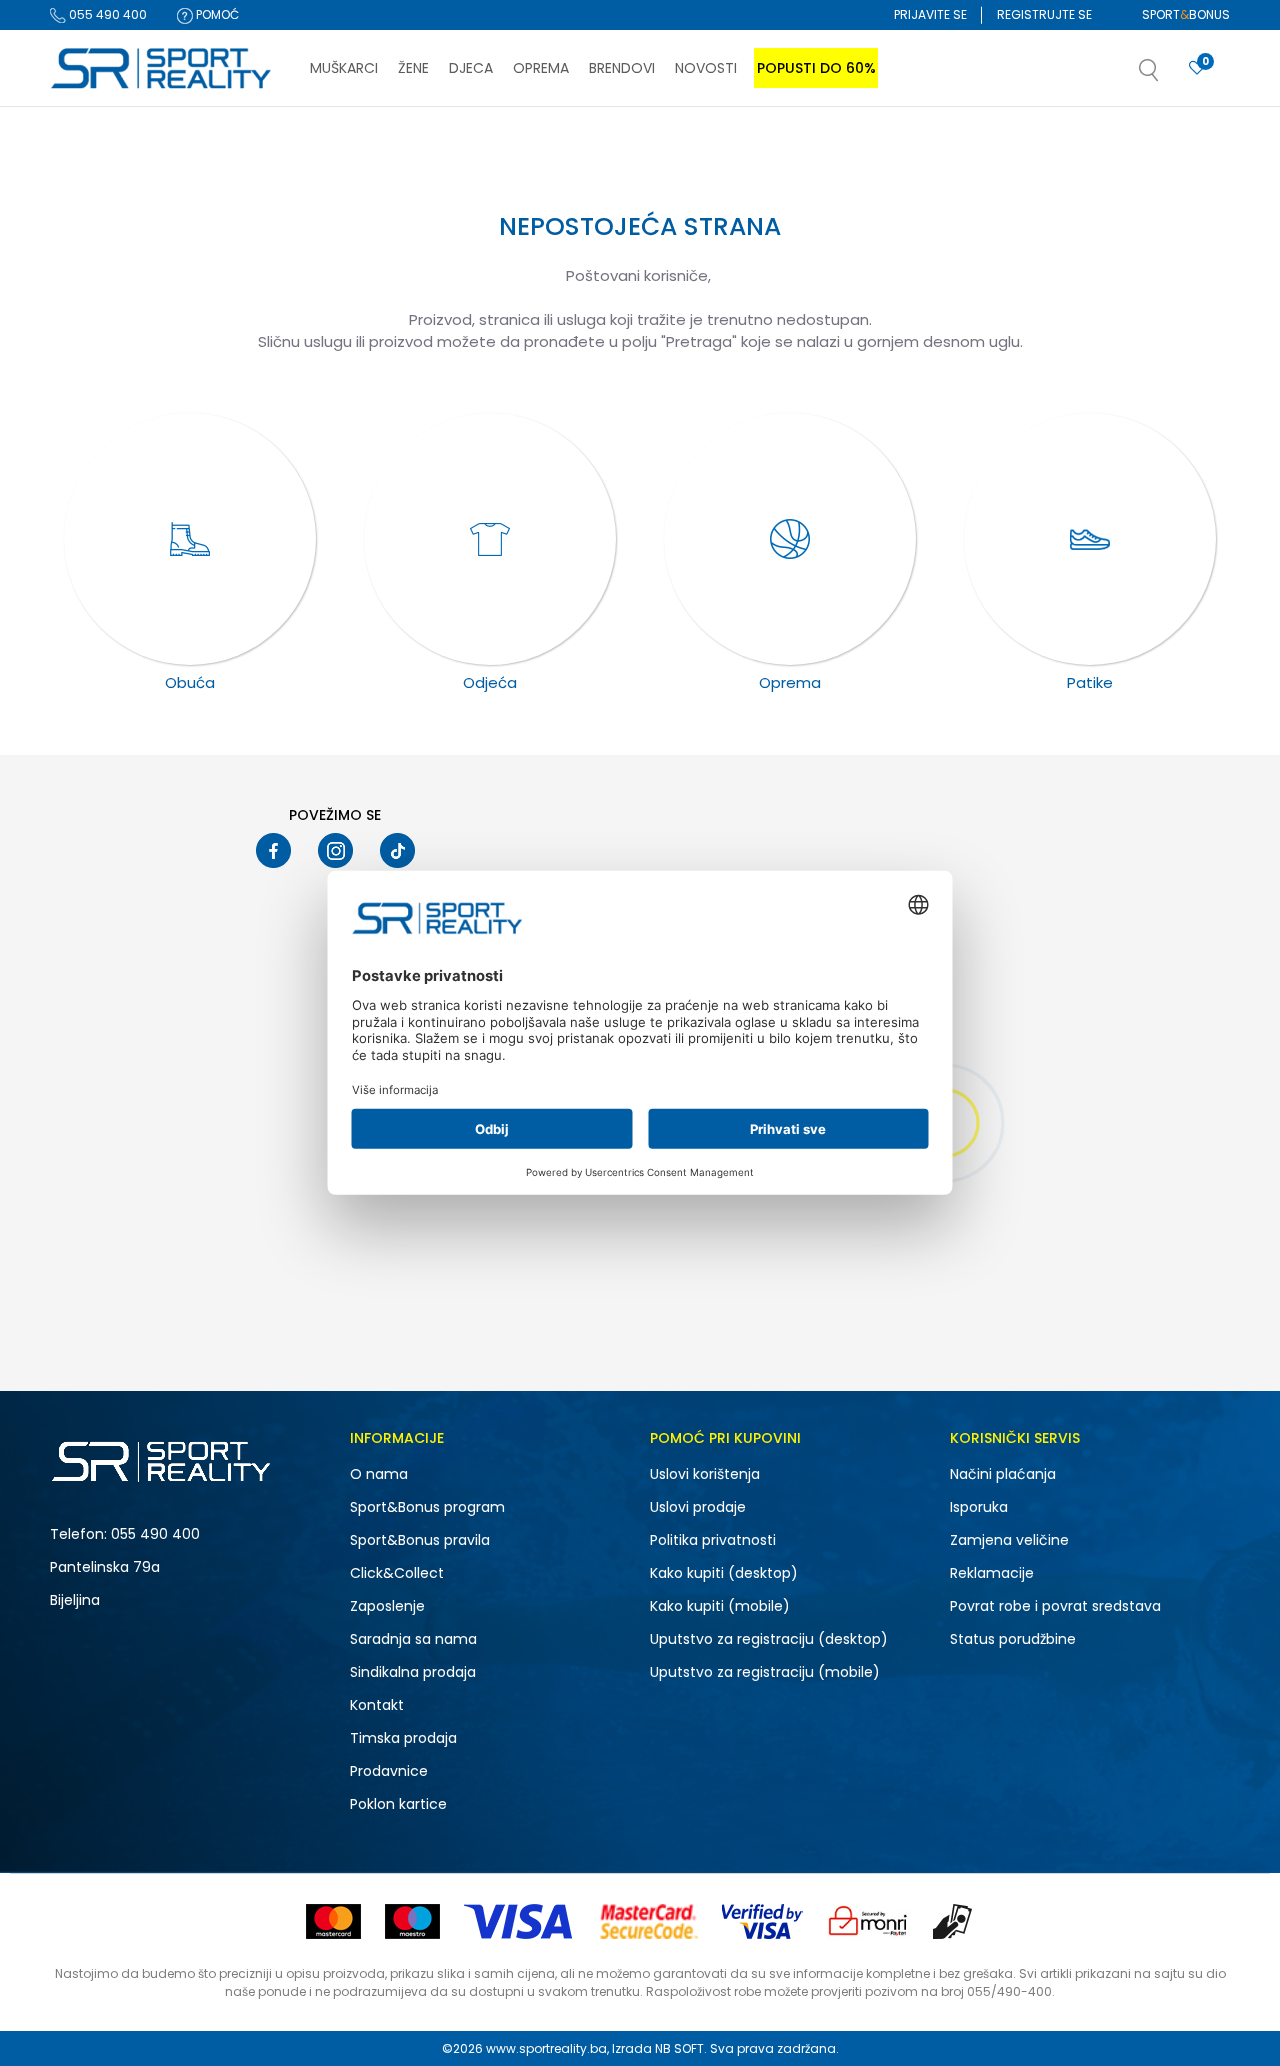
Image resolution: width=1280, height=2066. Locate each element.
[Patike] (1090, 539)
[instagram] (335, 850)
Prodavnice (389, 1771)
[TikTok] (397, 850)
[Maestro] (412, 1921)
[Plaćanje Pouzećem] (953, 1921)
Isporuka (979, 1507)
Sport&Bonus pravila (420, 1540)
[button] (1169, 76)
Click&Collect (397, 1573)
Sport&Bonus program (427, 1507)
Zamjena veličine (1009, 1540)
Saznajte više (845, 148)
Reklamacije (992, 1573)
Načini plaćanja (1003, 1474)
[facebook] (273, 850)
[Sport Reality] (162, 69)
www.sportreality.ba (546, 2048)
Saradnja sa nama (413, 1639)
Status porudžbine (1013, 1639)
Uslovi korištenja (705, 1474)
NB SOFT (679, 2048)
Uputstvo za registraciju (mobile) (765, 1672)
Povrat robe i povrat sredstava (1055, 1606)
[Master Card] (333, 1921)
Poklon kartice (398, 1804)
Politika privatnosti (713, 1540)
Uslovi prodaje (698, 1507)
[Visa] (520, 1921)
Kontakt (377, 1705)
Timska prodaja (403, 1738)
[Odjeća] (490, 539)
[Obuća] (190, 539)
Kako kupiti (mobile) (720, 1606)
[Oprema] (790, 539)
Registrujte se (1044, 14)
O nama (379, 1474)
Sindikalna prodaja (413, 1672)
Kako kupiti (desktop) (724, 1573)
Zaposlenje (387, 1606)
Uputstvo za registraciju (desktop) (769, 1639)
